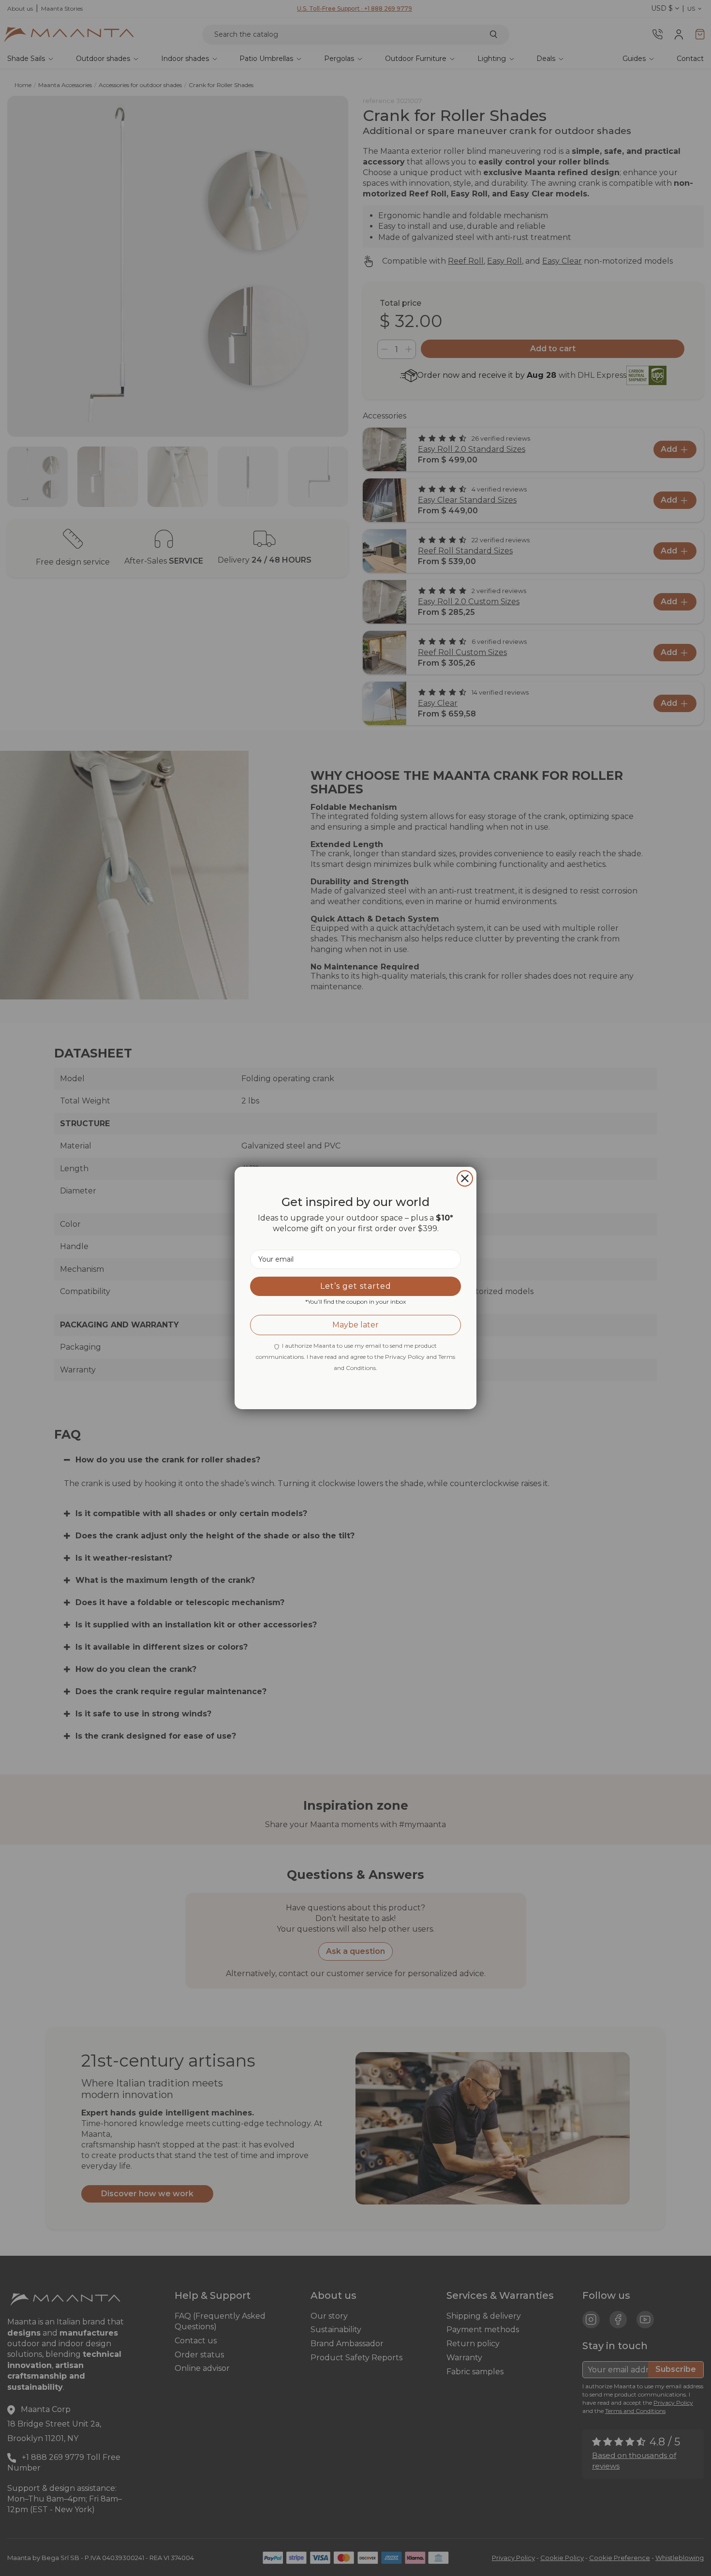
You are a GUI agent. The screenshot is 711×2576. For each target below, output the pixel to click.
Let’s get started (356, 1286)
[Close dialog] (465, 1178)
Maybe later (355, 1325)
